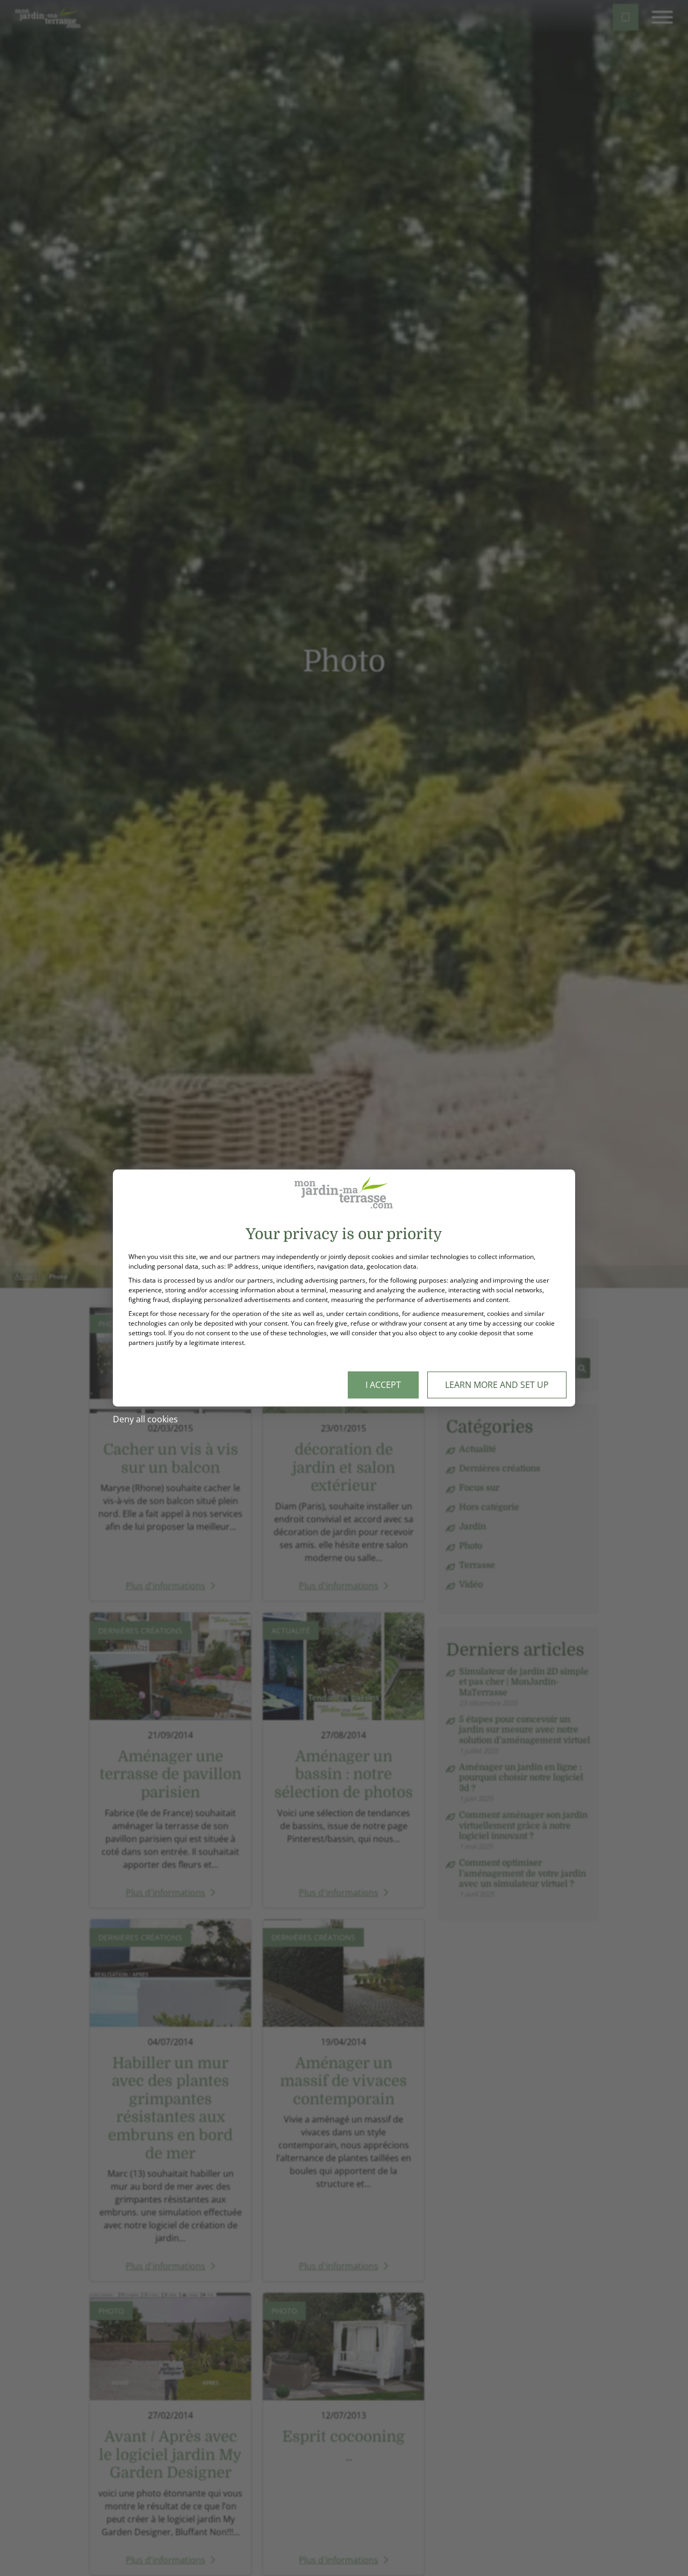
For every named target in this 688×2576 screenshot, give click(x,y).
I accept (383, 1385)
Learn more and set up (497, 1385)
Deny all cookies (145, 1420)
